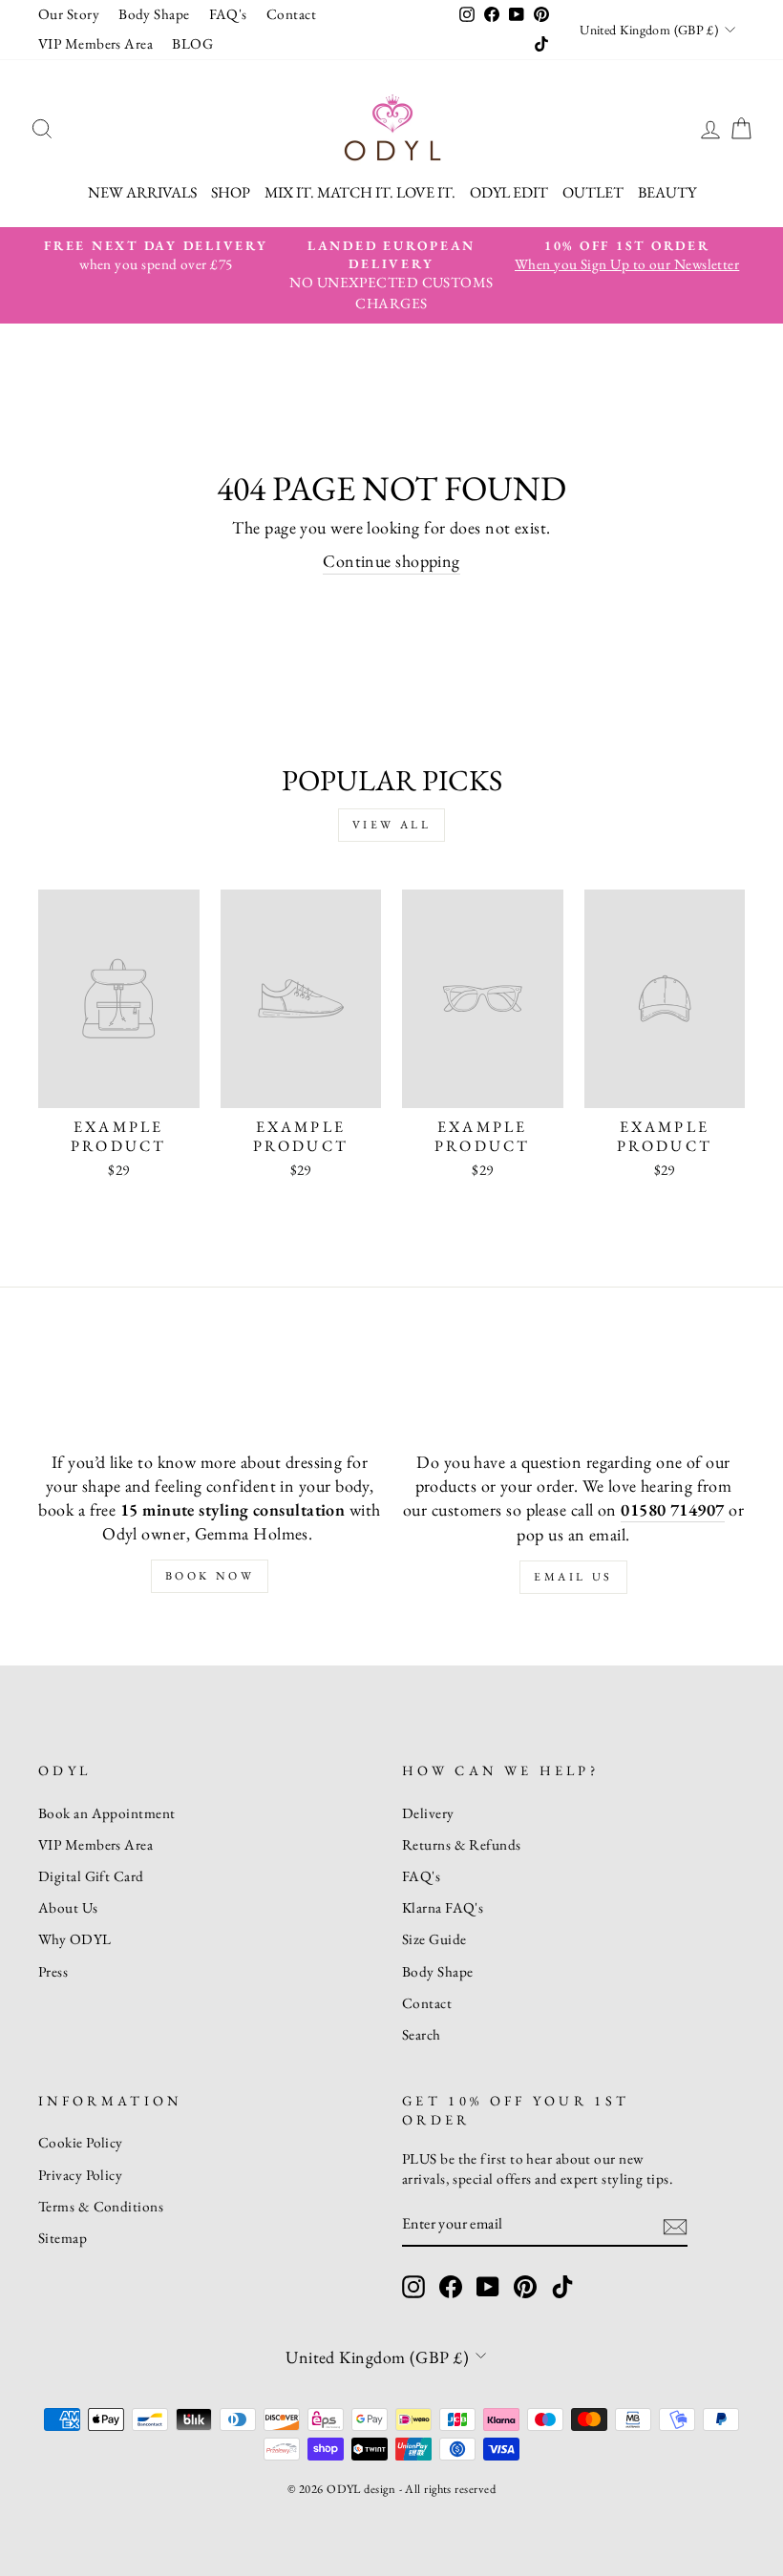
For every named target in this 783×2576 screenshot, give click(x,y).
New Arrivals (142, 192)
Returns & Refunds (462, 1845)
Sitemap (63, 2238)
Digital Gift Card (91, 1876)
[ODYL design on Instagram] (413, 2287)
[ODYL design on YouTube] (488, 2287)
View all (392, 825)
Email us (573, 1577)
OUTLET (593, 192)
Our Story (69, 14)
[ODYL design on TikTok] (562, 2287)
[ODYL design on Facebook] (451, 2287)
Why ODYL (75, 1939)
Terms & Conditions (101, 2207)
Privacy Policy (80, 2175)
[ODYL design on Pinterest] (525, 2287)
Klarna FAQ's (443, 1908)
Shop (231, 192)
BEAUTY (667, 192)
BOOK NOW (210, 1576)
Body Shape (154, 14)
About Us (68, 1908)
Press (53, 1972)
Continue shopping (391, 561)
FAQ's (228, 14)
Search (422, 2035)
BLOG (192, 44)
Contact (291, 14)
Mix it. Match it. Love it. (360, 192)
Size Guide (434, 1939)
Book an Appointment (107, 1813)
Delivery (428, 1813)
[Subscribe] (675, 2225)
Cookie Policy (81, 2143)
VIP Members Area (95, 44)
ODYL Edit (509, 192)
